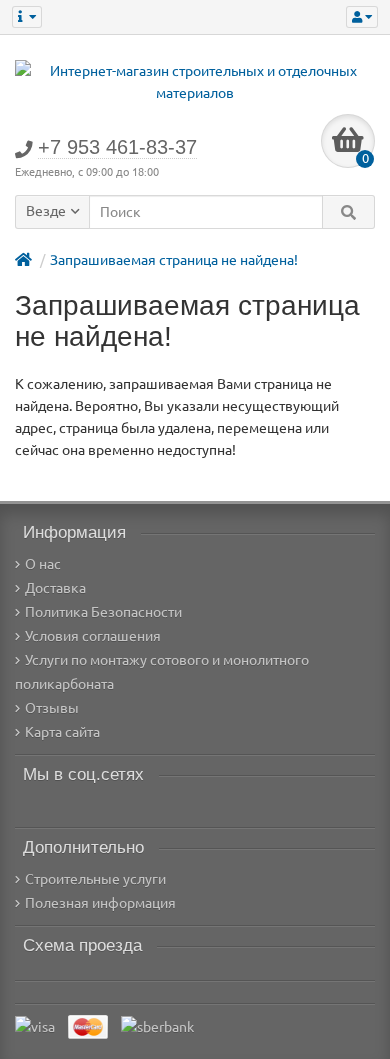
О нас (43, 564)
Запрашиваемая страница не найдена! (174, 260)
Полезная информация (100, 903)
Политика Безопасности (103, 612)
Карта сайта (62, 732)
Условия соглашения (93, 636)
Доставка (55, 588)
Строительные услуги (95, 879)
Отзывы (52, 708)
